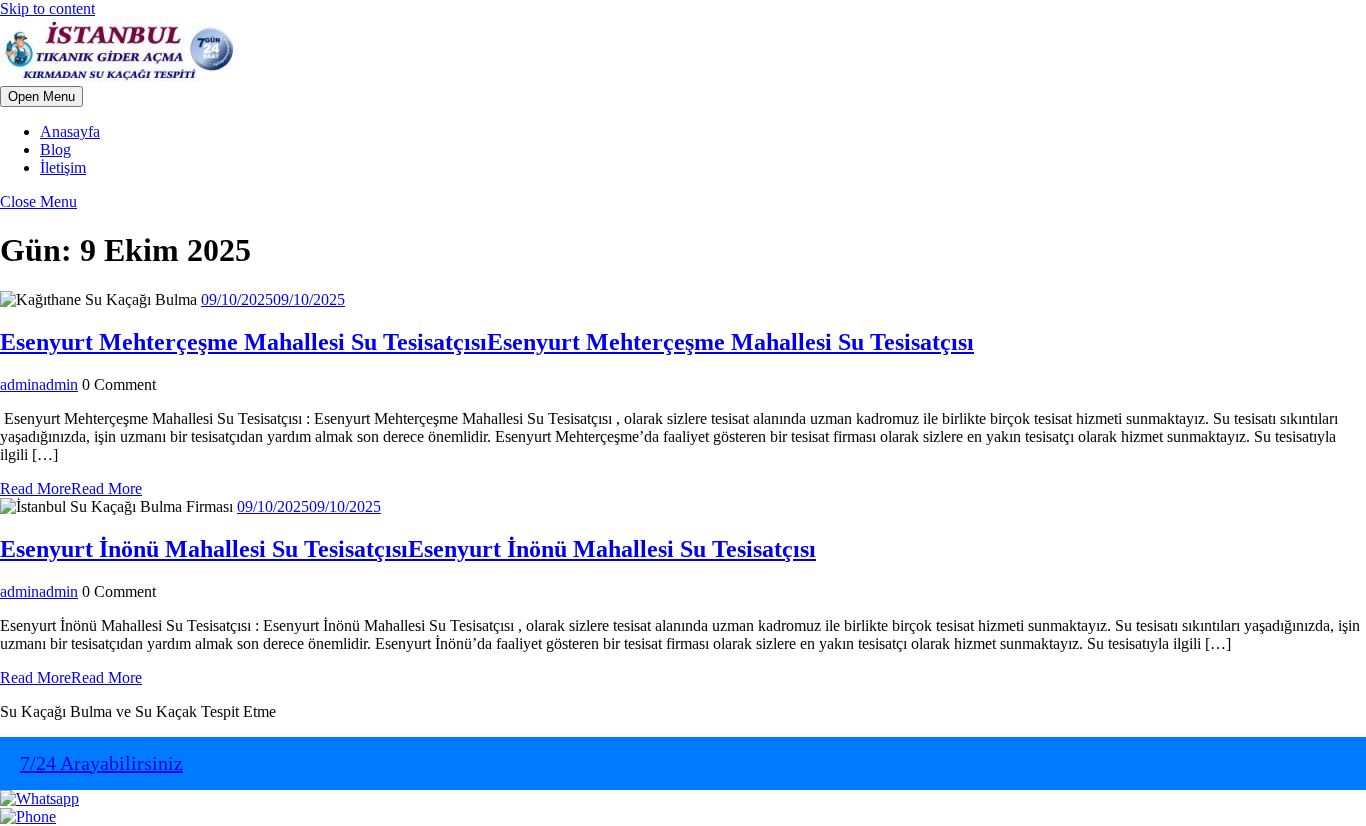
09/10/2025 (273, 299)
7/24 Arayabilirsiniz (101, 763)
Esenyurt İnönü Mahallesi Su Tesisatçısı (408, 549)
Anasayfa (70, 131)
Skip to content (47, 8)
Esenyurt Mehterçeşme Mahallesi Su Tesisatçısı (487, 342)
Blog (55, 149)
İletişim (63, 167)
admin (39, 384)
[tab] (41, 96)
